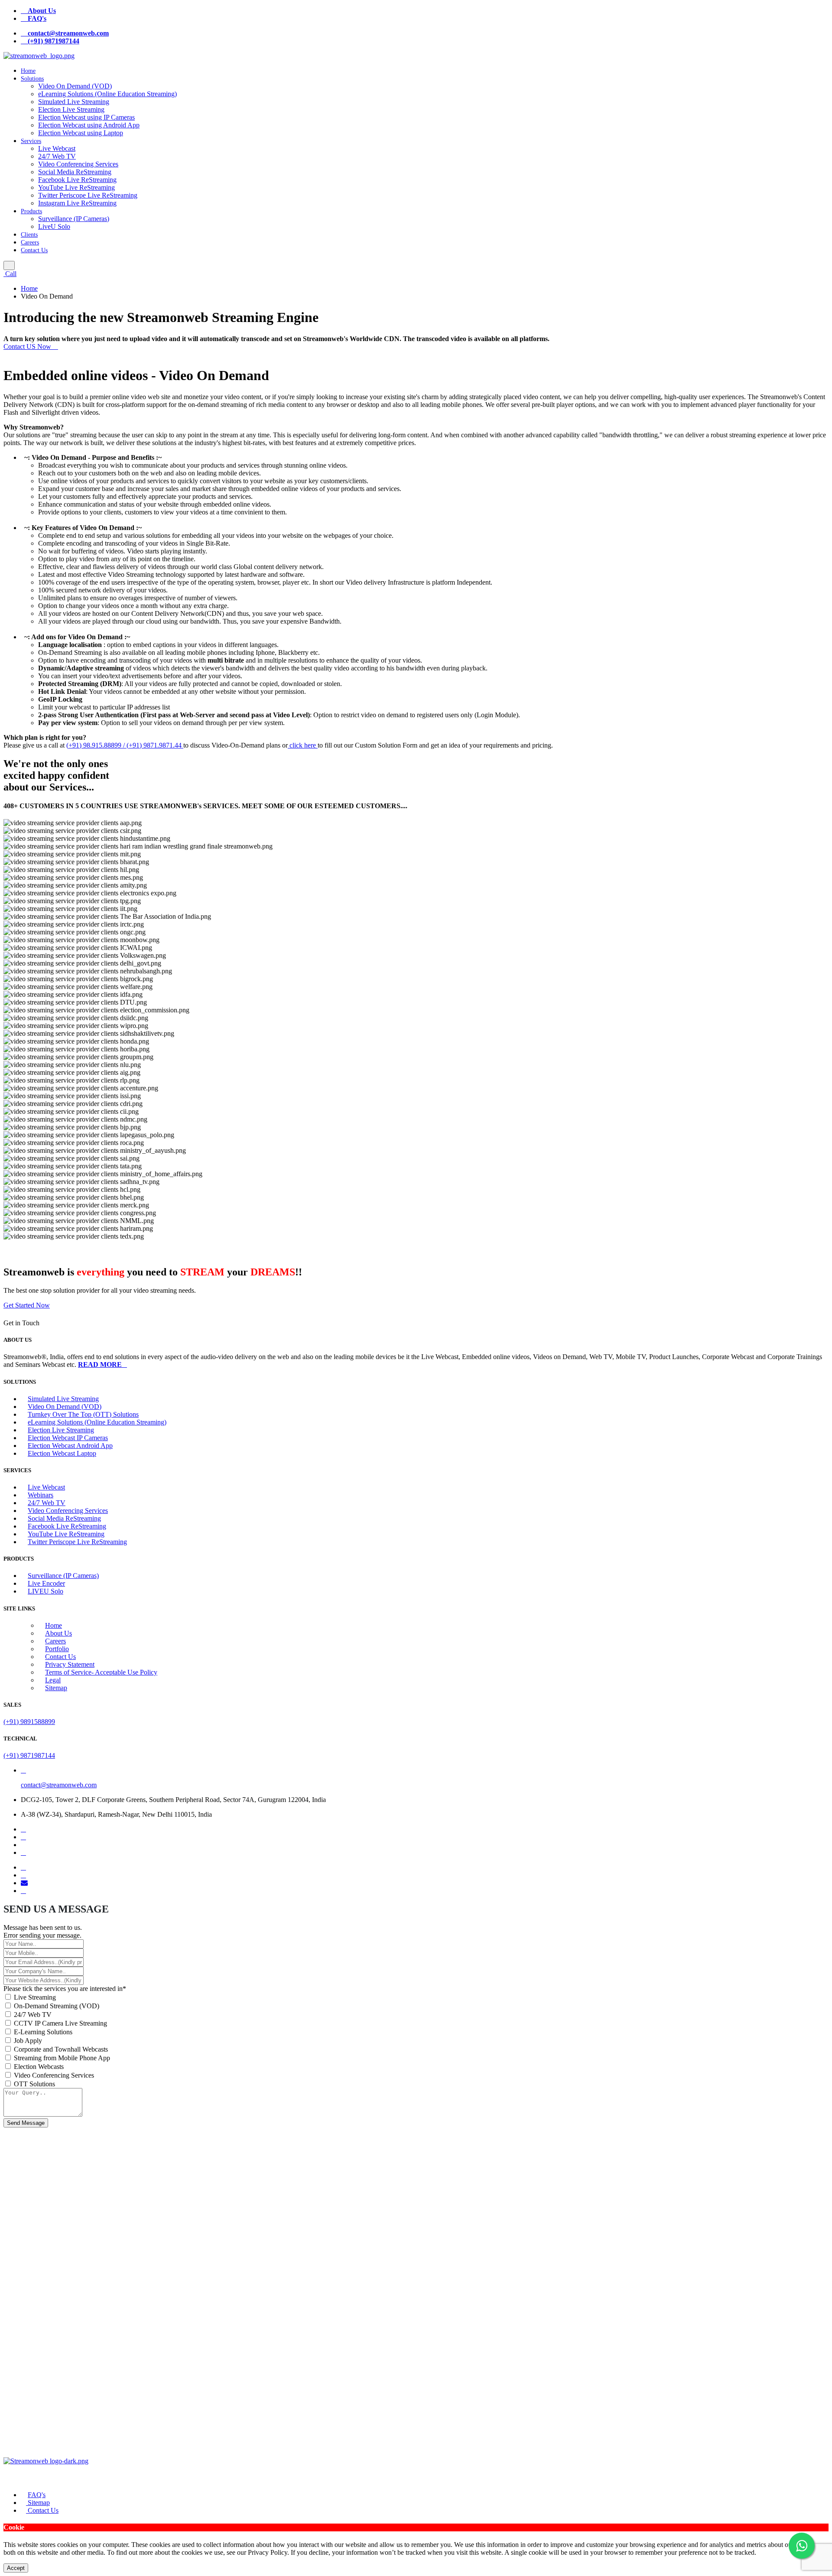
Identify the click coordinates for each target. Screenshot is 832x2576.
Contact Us (34, 250)
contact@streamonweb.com (59, 1785)
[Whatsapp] (23, 1891)
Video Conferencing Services (78, 164)
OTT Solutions (34, 2084)
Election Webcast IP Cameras (68, 1438)
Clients (29, 235)
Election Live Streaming (71, 109)
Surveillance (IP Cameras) (74, 219)
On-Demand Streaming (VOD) (57, 2006)
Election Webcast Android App (70, 1446)
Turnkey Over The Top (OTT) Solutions (83, 1414)
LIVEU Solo (45, 1591)
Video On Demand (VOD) (75, 86)
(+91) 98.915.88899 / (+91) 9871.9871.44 (125, 745)
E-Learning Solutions (43, 2032)
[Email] (24, 1883)
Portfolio (57, 1649)
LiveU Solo (54, 226)
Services (31, 141)
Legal (53, 1680)
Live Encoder (46, 1583)
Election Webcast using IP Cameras (86, 117)
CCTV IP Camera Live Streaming (60, 2023)
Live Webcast (57, 148)
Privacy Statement (70, 1664)
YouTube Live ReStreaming (76, 187)
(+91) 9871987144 (29, 1755)
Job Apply (28, 2041)
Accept (16, 2568)
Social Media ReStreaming (75, 172)
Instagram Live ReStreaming (77, 203)
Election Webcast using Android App (89, 125)
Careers (30, 242)
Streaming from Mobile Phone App (62, 2058)
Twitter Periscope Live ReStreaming (88, 195)
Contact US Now (28, 346)
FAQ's (37, 2495)
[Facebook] (23, 1829)
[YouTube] (23, 1867)
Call (10, 274)
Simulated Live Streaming (74, 102)
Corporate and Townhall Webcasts (61, 2049)
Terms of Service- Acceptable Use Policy (101, 1672)
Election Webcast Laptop (62, 1453)
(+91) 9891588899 (29, 1722)
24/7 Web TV (57, 156)
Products (31, 211)
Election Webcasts (39, 2067)
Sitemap (56, 1688)
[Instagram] (23, 1852)
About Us (58, 1633)
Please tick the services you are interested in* (65, 1989)
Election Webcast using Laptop (81, 133)
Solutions (32, 79)
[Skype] (23, 1875)
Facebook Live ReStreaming (77, 180)
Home (28, 71)
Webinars (41, 1495)
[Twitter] (23, 1837)
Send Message (26, 2123)
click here (303, 745)
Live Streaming (35, 1997)
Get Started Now (27, 1305)
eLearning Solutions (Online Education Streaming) (107, 94)
